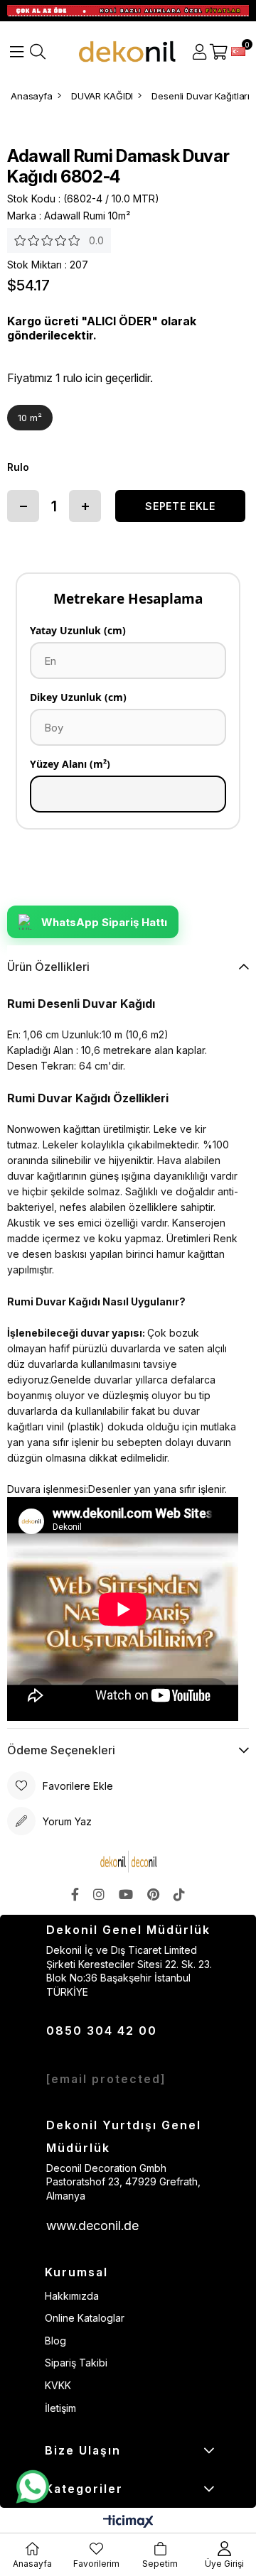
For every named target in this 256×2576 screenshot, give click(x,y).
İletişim (60, 2408)
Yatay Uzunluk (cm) (78, 630)
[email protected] (106, 2079)
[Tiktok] (179, 1894)
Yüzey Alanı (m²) (70, 764)
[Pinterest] (153, 1894)
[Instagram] (99, 1894)
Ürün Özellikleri (48, 967)
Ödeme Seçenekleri (61, 1750)
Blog (55, 2341)
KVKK (58, 2385)
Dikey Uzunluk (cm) (78, 697)
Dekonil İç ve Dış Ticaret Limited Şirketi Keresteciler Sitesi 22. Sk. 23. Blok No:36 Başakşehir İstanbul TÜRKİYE (129, 1971)
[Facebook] (75, 1894)
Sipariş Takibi (76, 2363)
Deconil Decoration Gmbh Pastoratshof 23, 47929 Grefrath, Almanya (123, 2182)
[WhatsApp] (32, 2487)
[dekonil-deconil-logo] (128, 1862)
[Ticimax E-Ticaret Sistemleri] (128, 2522)
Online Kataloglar (85, 2318)
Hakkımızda (72, 2296)
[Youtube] (126, 1894)
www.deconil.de (92, 2226)
